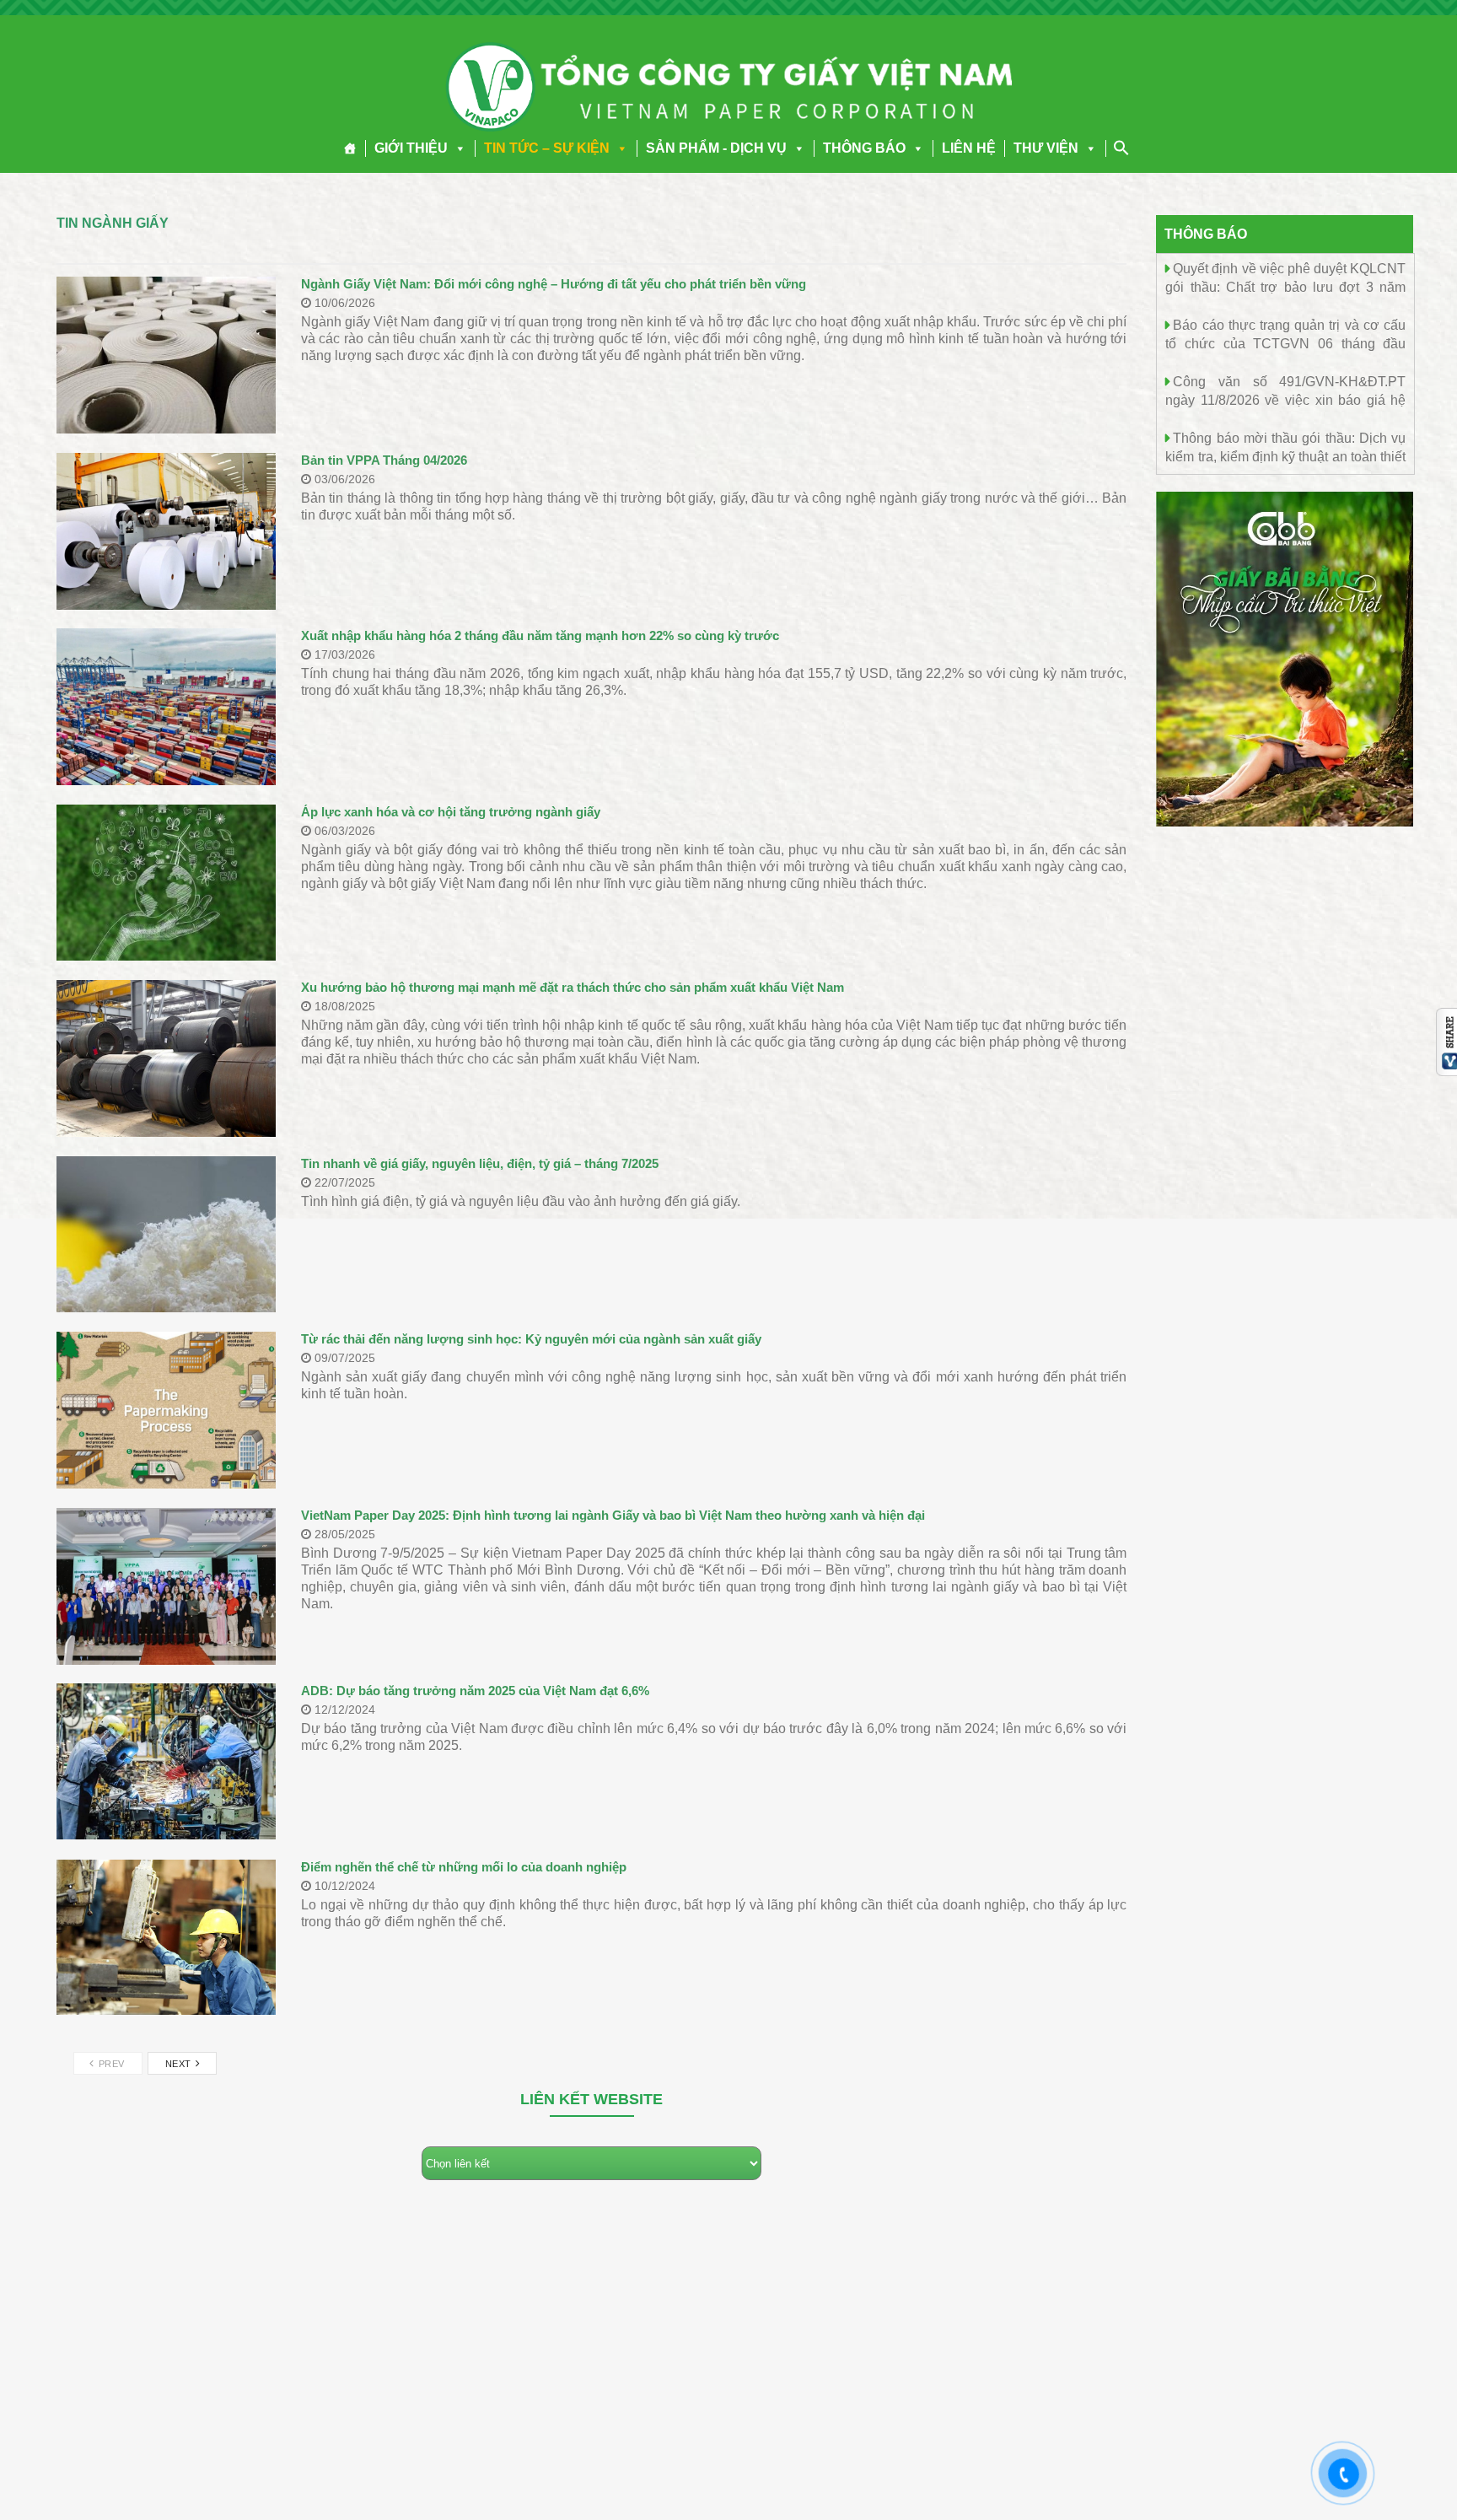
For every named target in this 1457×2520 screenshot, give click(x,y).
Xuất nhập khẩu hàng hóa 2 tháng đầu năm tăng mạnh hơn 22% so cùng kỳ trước (540, 635)
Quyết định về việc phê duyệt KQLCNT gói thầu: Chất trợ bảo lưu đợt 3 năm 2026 (1285, 286)
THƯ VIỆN (1046, 148)
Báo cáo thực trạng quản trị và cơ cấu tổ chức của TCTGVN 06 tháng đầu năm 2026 (1285, 343)
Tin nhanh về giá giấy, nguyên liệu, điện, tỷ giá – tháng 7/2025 (480, 1163)
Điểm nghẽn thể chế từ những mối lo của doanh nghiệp (464, 1867)
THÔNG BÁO (864, 148)
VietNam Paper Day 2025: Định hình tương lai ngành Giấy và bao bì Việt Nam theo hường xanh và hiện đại (613, 1515)
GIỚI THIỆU (411, 148)
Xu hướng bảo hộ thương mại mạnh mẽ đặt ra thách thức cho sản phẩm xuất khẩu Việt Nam (573, 987)
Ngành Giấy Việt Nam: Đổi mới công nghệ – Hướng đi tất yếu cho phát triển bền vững (554, 284)
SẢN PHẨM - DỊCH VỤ (716, 148)
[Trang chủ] (350, 148)
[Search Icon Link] (1121, 148)
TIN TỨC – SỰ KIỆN (547, 148)
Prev (110, 2064)
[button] (457, 148)
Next (180, 2064)
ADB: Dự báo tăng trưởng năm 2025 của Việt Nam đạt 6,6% (475, 1691)
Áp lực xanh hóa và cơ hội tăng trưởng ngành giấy (451, 812)
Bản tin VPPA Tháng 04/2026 (384, 460)
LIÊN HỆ (969, 148)
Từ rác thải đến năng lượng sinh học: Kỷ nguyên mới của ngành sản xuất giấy (531, 1339)
